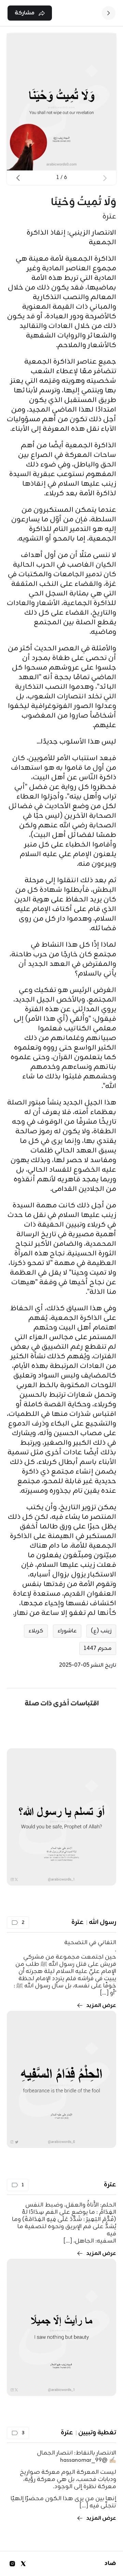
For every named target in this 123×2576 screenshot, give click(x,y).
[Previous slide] (105, 178)
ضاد (110, 2564)
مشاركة (25, 13)
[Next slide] (18, 178)
